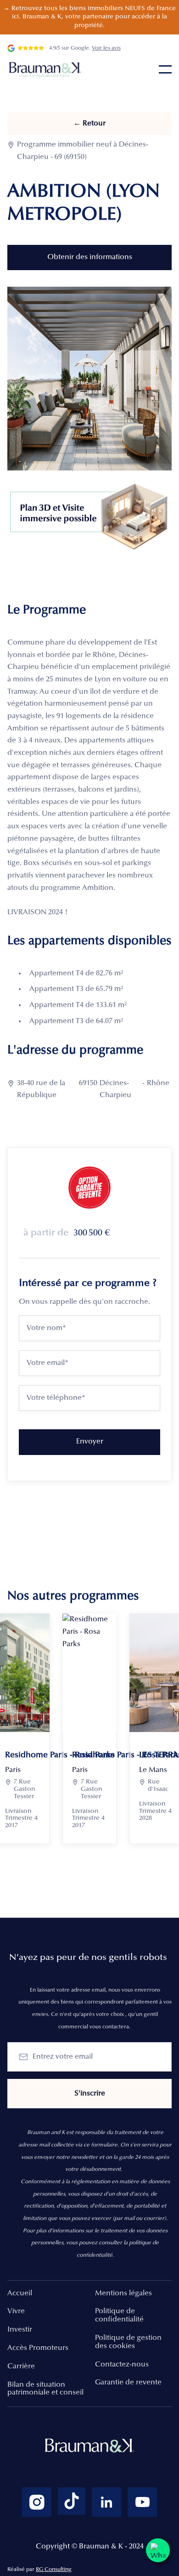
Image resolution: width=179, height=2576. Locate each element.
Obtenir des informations (90, 257)
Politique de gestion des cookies (128, 2342)
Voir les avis (106, 48)
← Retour (89, 124)
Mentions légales (123, 2293)
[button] (165, 69)
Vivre (16, 2311)
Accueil (20, 2293)
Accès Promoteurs (38, 2348)
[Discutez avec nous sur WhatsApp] (158, 2550)
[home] (46, 69)
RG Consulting (54, 2570)
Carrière (21, 2367)
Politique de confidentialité (119, 2316)
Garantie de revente (128, 2383)
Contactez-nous (122, 2365)
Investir (20, 2330)
